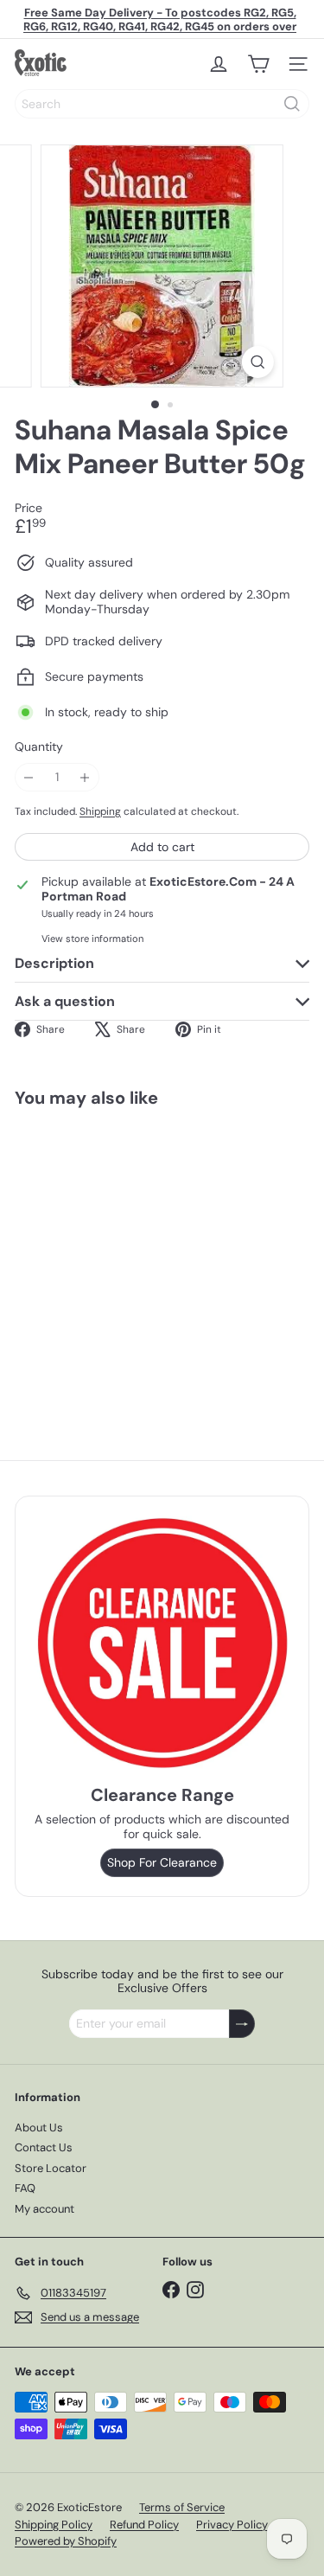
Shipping (100, 811)
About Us (39, 2127)
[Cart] (258, 64)
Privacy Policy (232, 2525)
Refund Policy (144, 2525)
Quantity (39, 747)
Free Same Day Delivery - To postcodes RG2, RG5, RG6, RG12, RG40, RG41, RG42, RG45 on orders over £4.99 (160, 26)
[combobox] (162, 104)
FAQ (25, 2188)
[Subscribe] (242, 2024)
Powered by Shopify (66, 2541)
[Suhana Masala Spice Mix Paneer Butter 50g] (123, 1256)
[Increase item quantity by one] (85, 777)
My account (44, 2209)
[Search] (292, 104)
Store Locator (51, 2168)
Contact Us (44, 2147)
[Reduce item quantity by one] (29, 777)
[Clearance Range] (162, 1643)
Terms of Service (182, 2507)
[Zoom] (258, 362)
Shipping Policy (54, 2525)
